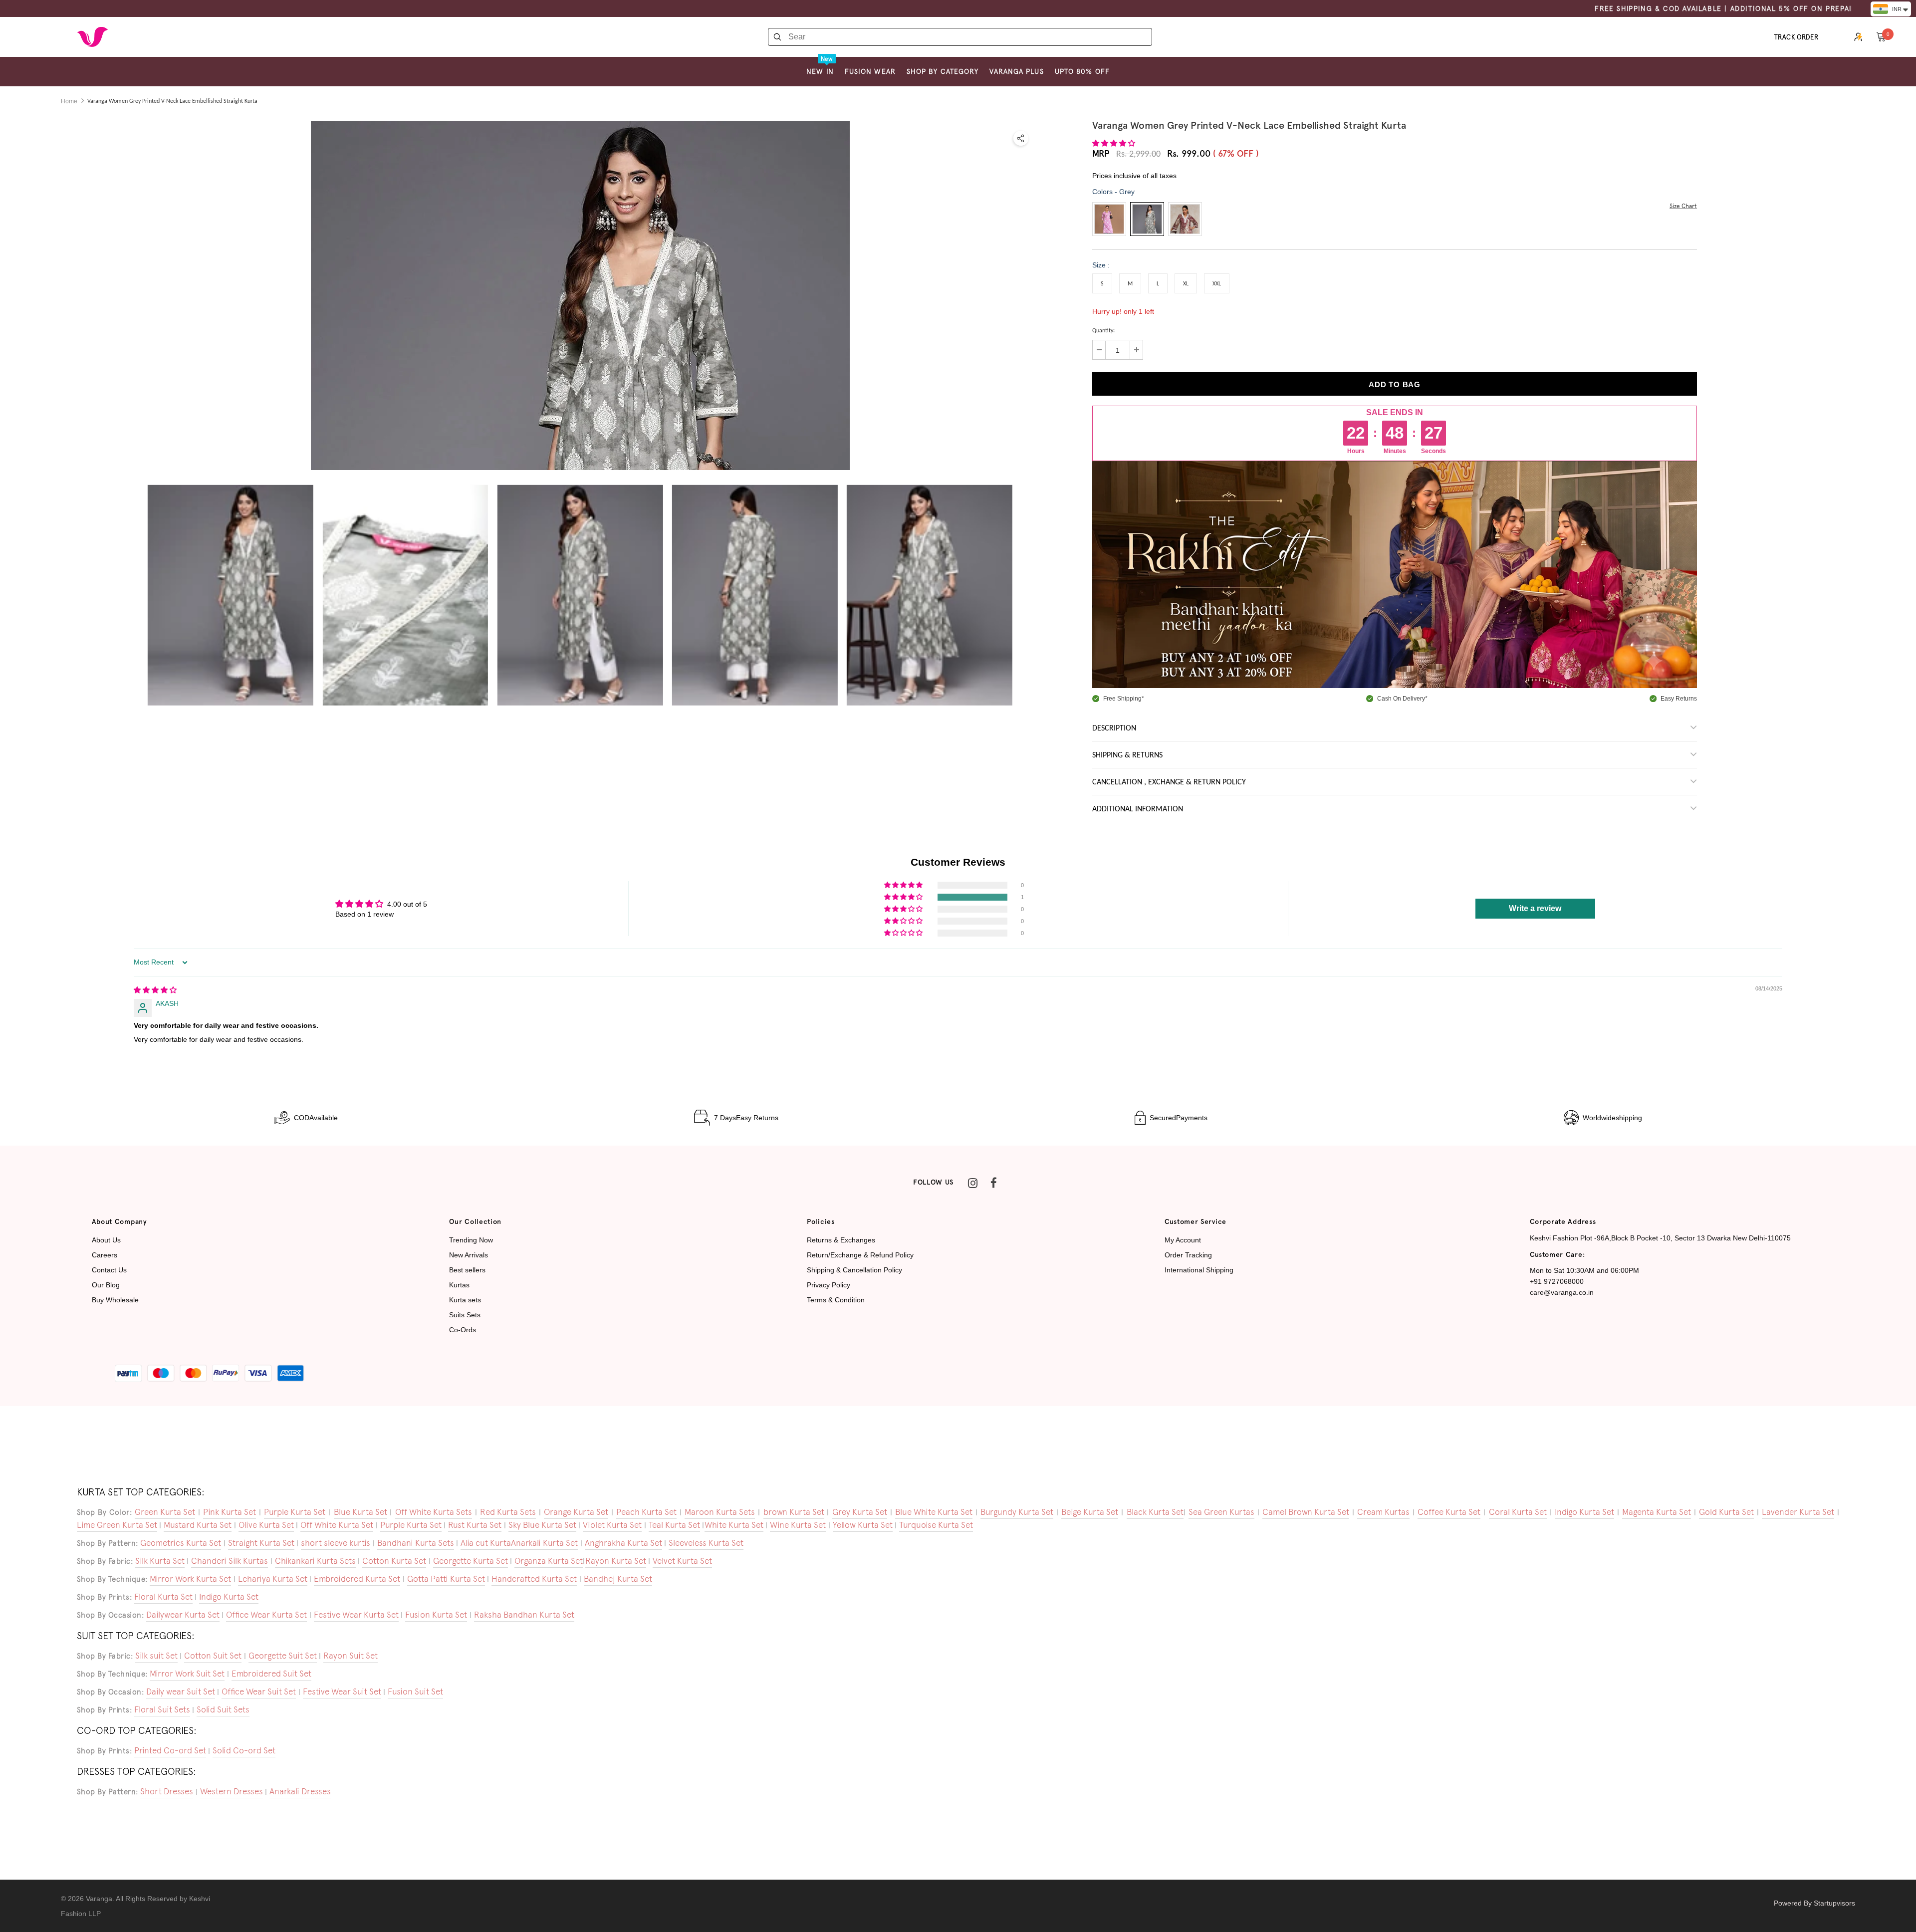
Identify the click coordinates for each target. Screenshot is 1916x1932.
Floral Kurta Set (163, 1597)
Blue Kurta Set (360, 1512)
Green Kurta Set (165, 1512)
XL (1186, 284)
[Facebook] (993, 1183)
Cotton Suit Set (213, 1656)
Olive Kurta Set (266, 1525)
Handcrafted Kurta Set (534, 1579)
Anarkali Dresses (300, 1791)
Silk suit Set (156, 1656)
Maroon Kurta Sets (720, 1512)
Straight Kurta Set (261, 1543)
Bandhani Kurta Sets (416, 1543)
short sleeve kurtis (336, 1543)
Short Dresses (167, 1791)
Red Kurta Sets (508, 1512)
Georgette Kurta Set (471, 1561)
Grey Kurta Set (860, 1512)
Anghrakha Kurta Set (623, 1543)
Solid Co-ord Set (244, 1750)
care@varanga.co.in (1562, 1292)
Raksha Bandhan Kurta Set (524, 1615)
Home (69, 101)
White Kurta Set (734, 1525)
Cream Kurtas (1383, 1512)
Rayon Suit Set (351, 1656)
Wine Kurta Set (798, 1525)
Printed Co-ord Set (170, 1750)
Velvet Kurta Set (682, 1561)
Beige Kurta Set (1090, 1512)
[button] (1114, 143)
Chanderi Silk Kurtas (230, 1561)
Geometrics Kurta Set (181, 1543)
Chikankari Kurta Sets (315, 1561)
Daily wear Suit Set (181, 1691)
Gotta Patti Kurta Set (446, 1579)
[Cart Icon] (1881, 36)
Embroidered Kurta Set (357, 1579)
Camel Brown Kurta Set (1306, 1512)
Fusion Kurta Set (436, 1615)
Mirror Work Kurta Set (190, 1579)
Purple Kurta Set (295, 1512)
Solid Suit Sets (223, 1709)
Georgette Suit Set (283, 1656)
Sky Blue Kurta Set (542, 1525)
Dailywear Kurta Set (183, 1615)
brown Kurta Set (794, 1512)
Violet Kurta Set (612, 1525)
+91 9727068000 (1557, 1281)
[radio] (1109, 219)
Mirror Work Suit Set (187, 1674)
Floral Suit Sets (162, 1709)
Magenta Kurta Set (1657, 1512)
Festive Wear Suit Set (342, 1691)
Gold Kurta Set (1726, 1512)
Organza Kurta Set (549, 1561)
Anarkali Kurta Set (544, 1543)
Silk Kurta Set (160, 1561)
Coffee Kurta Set (1449, 1512)
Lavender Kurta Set (1798, 1512)
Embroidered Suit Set (271, 1674)
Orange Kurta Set (576, 1512)
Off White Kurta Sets (434, 1512)
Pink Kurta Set (230, 1512)
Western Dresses (232, 1791)
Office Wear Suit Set (259, 1691)
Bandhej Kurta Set (618, 1579)
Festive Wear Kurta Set (356, 1615)
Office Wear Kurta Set (266, 1615)
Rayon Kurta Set (616, 1561)
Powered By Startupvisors (1814, 1903)
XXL (1217, 284)
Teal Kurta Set (674, 1525)
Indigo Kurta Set (1584, 1512)
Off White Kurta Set (337, 1525)
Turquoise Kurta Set (936, 1525)
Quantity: (1103, 331)
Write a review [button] (1535, 908)
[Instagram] (972, 1183)
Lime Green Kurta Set (117, 1525)
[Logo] (92, 37)
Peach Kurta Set (646, 1512)
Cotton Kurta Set (394, 1561)
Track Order (1796, 37)
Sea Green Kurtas (1221, 1512)
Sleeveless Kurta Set (706, 1543)
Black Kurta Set (1155, 1512)
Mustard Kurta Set (198, 1525)
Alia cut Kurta (486, 1543)
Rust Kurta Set (475, 1525)
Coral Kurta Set (1518, 1512)
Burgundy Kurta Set (1017, 1512)
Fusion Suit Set (415, 1691)
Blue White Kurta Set (934, 1512)
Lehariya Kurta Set (273, 1579)
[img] (155, 990)
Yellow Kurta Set (863, 1525)
